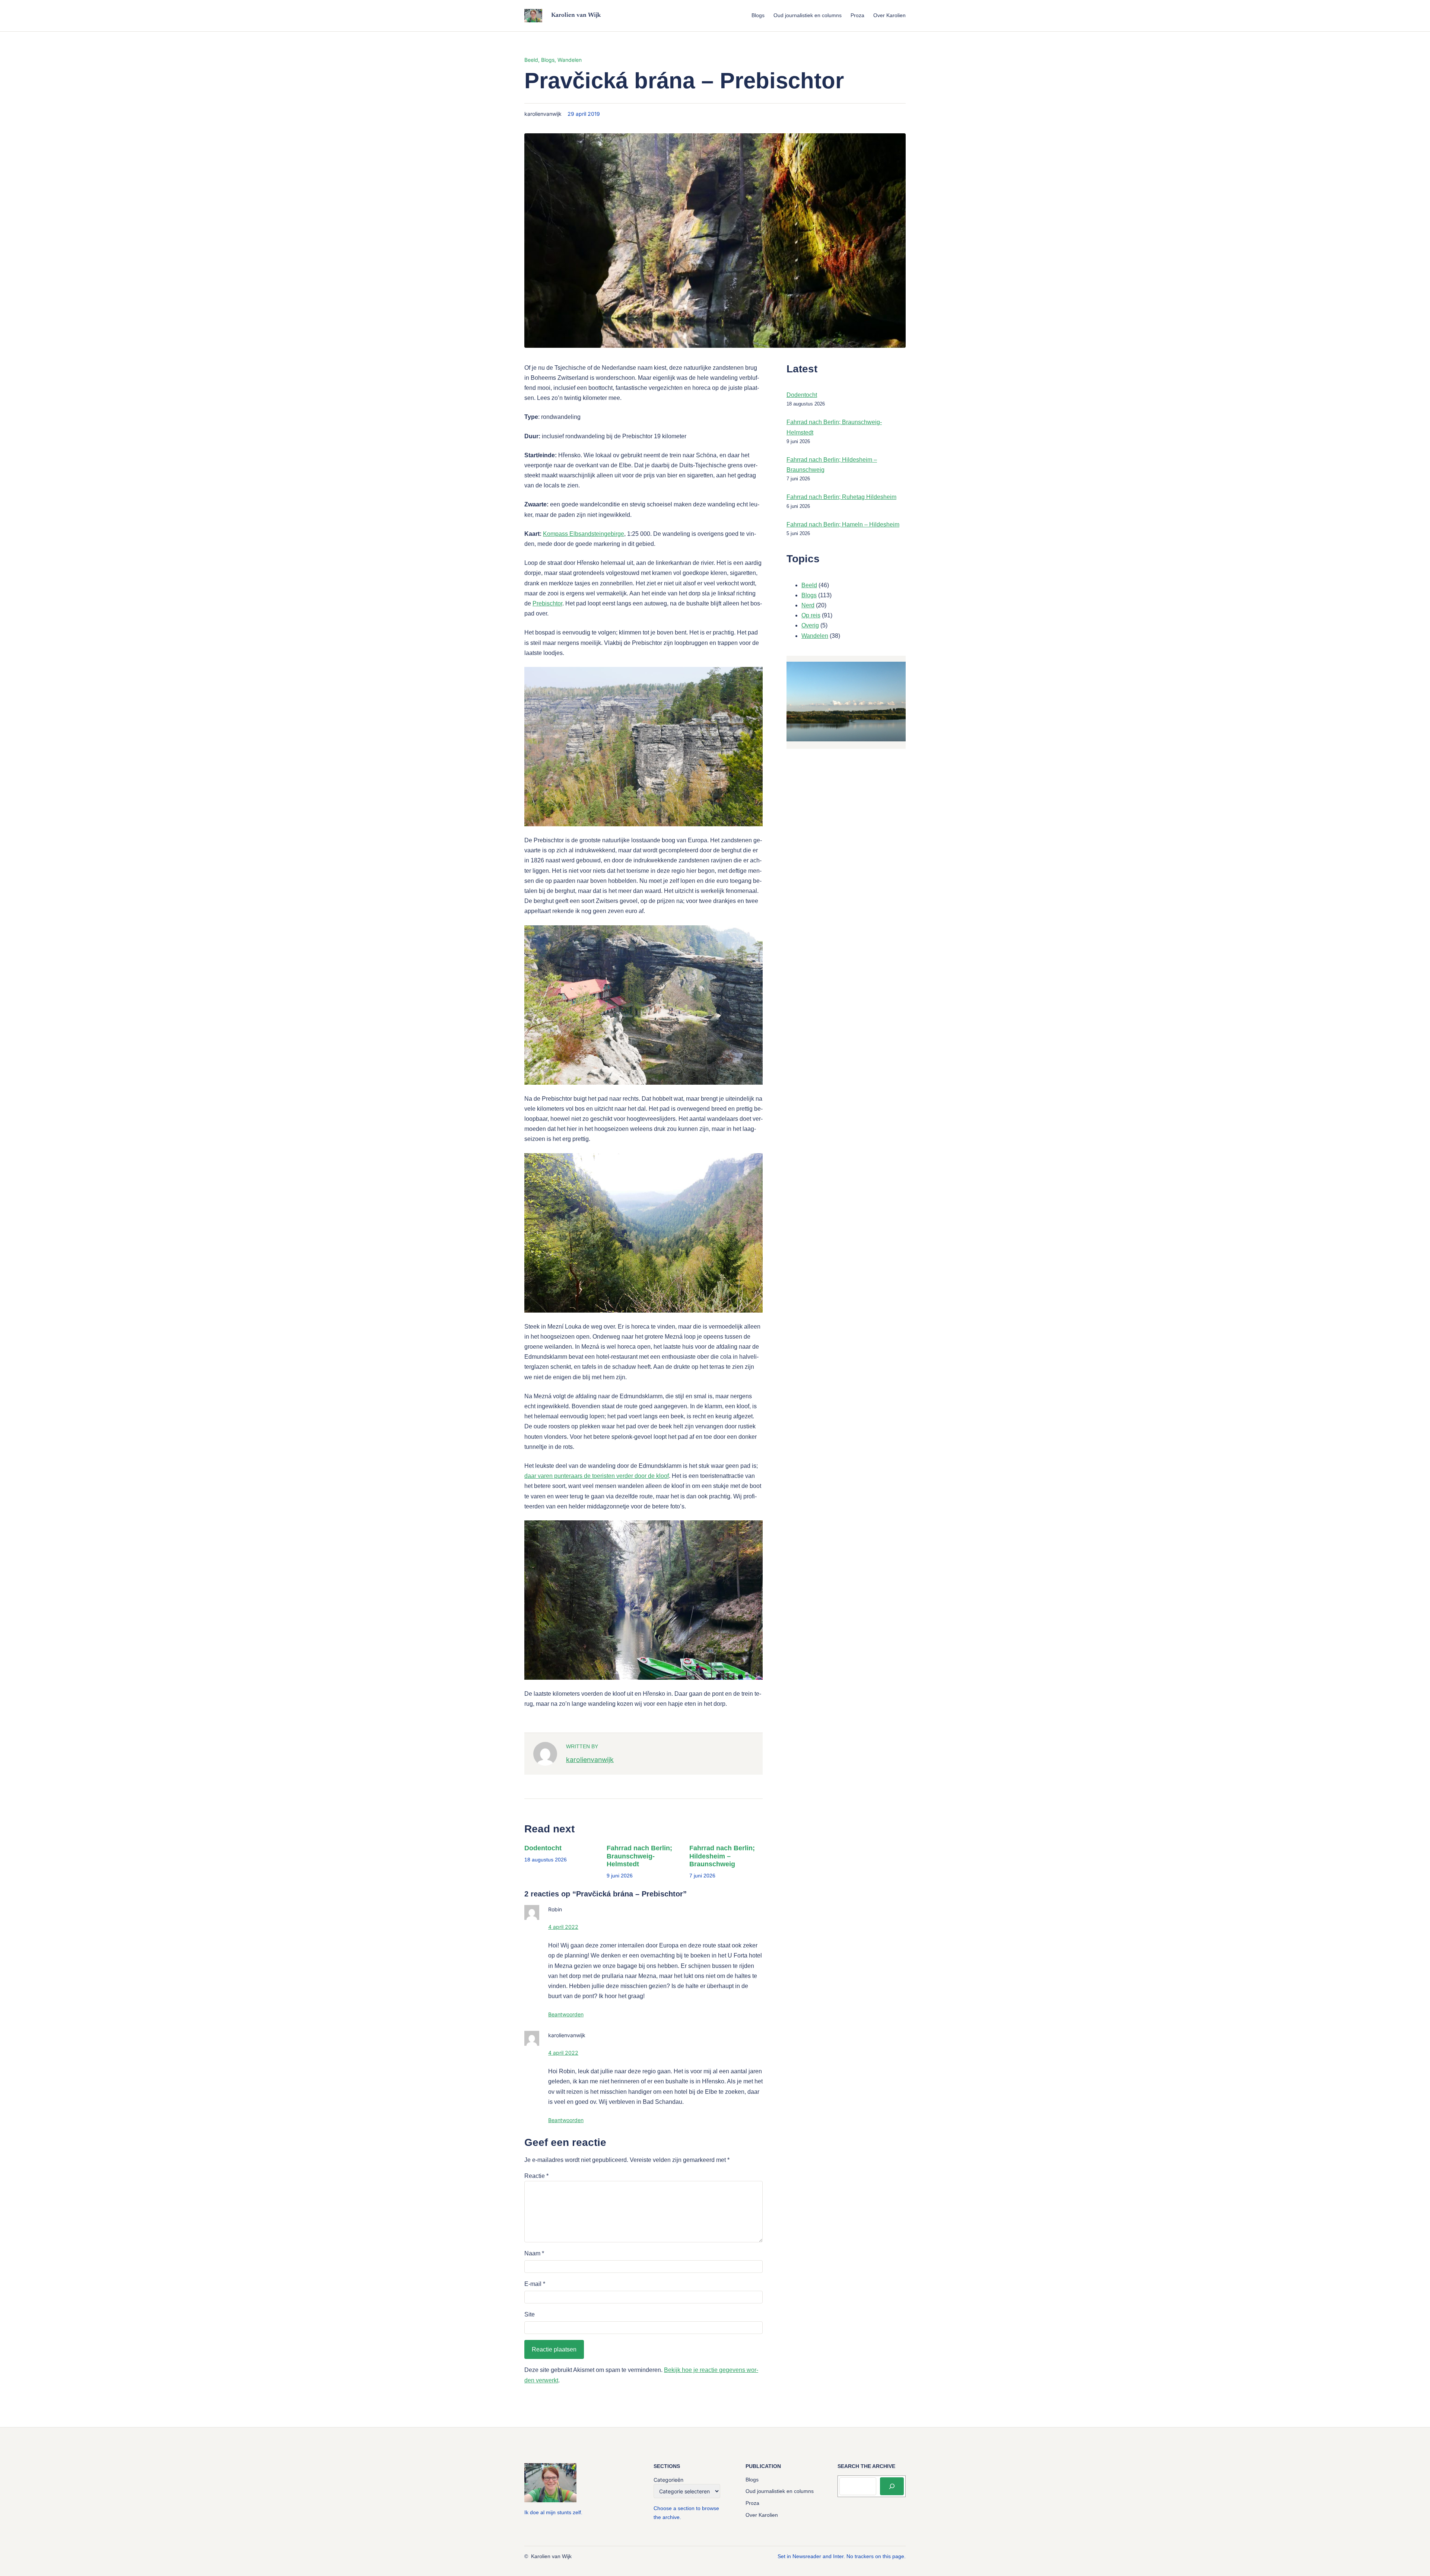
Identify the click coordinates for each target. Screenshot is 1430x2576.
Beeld (531, 60)
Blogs (548, 60)
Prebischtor (547, 603)
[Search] (892, 2486)
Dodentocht (543, 1848)
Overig (810, 625)
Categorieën (668, 2480)
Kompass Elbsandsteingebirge (584, 534)
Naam (534, 2253)
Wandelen (570, 60)
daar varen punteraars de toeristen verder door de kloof (597, 1476)
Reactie (536, 2176)
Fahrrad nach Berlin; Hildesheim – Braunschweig (722, 1856)
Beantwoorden (566, 2014)
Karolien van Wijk (576, 15)
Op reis (811, 615)
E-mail (535, 2284)
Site (530, 2314)
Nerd (808, 605)
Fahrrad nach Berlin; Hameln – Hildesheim (843, 524)
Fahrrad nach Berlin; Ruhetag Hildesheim (841, 497)
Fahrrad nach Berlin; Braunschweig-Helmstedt (639, 1856)
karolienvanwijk (590, 1760)
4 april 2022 (563, 1927)
